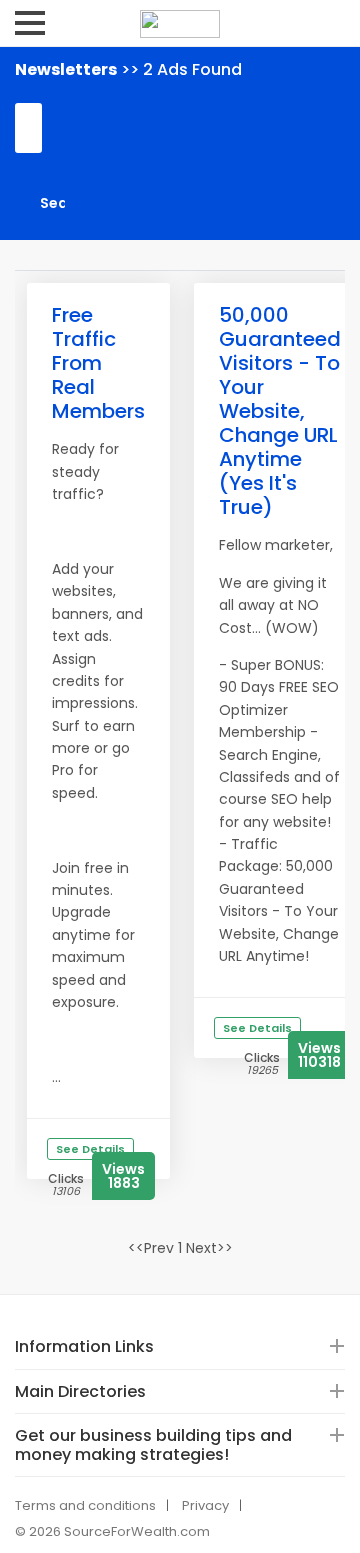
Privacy (205, 1505)
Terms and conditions (85, 1505)
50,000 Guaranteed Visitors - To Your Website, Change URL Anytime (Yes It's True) (280, 411)
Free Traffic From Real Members (98, 363)
